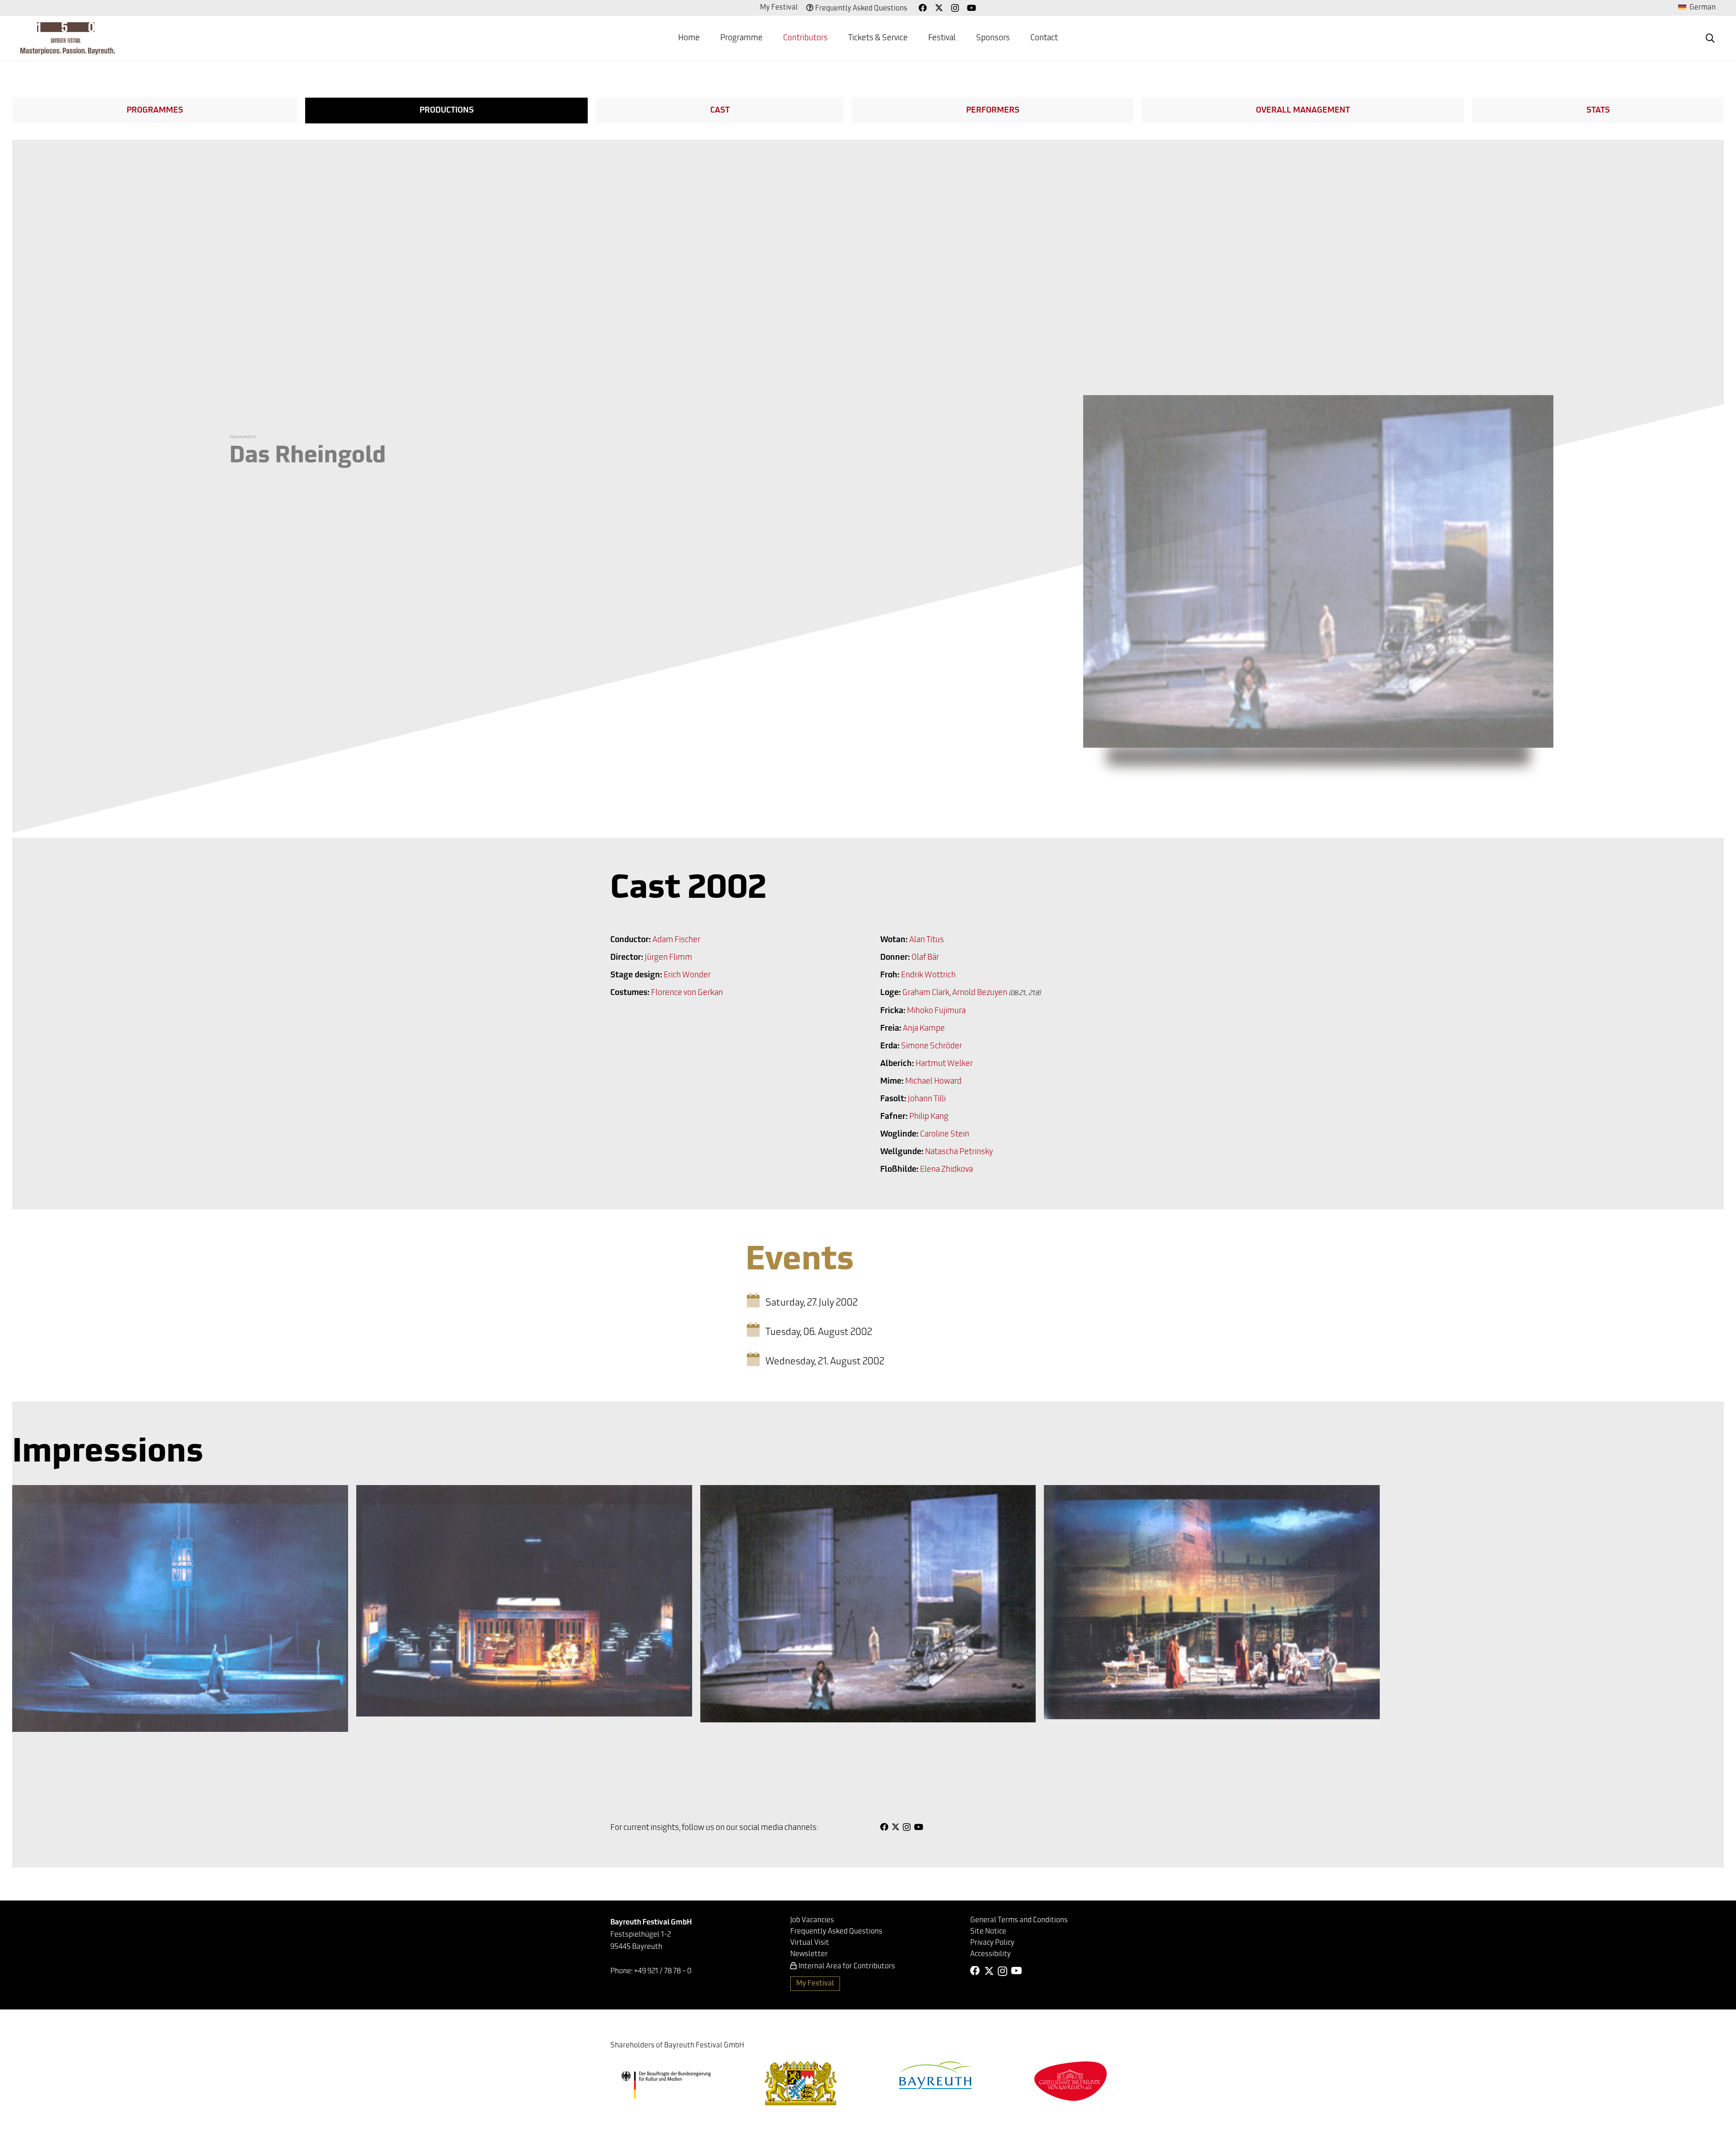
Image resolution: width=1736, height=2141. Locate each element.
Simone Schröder (932, 1047)
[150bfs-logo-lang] (68, 38)
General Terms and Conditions (1019, 1920)
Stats (1598, 111)
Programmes (155, 111)
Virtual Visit (810, 1943)
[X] (939, 8)
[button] (1710, 38)
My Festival (779, 8)
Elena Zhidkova (946, 1170)
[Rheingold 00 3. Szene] (524, 1601)
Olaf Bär (925, 958)
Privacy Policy (992, 1943)
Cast (720, 111)
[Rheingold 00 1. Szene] (180, 1608)
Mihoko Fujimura (936, 1011)
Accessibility (991, 1954)
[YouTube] (972, 8)
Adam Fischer (676, 940)
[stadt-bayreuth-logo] (935, 2075)
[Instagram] (955, 8)
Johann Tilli (927, 1099)
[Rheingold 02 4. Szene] (868, 1604)
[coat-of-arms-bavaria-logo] (801, 2083)
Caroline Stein (945, 1135)
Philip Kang (929, 1117)
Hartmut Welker (944, 1064)
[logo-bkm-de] (666, 2085)
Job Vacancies (812, 1920)
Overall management (1303, 111)
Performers (993, 111)
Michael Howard (933, 1082)
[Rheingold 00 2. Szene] (1212, 1602)
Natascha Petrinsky (959, 1152)
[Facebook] (923, 8)
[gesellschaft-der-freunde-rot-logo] (1071, 2081)
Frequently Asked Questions (861, 9)
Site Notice (988, 1932)
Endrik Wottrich (928, 976)
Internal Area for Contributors (847, 1967)
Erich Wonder (687, 976)
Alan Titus (927, 940)
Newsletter (809, 1954)
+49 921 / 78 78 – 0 (663, 1971)
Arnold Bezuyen (980, 993)
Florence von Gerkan (687, 993)
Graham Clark (926, 993)
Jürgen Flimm (668, 958)
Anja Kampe (924, 1029)
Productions (447, 111)
